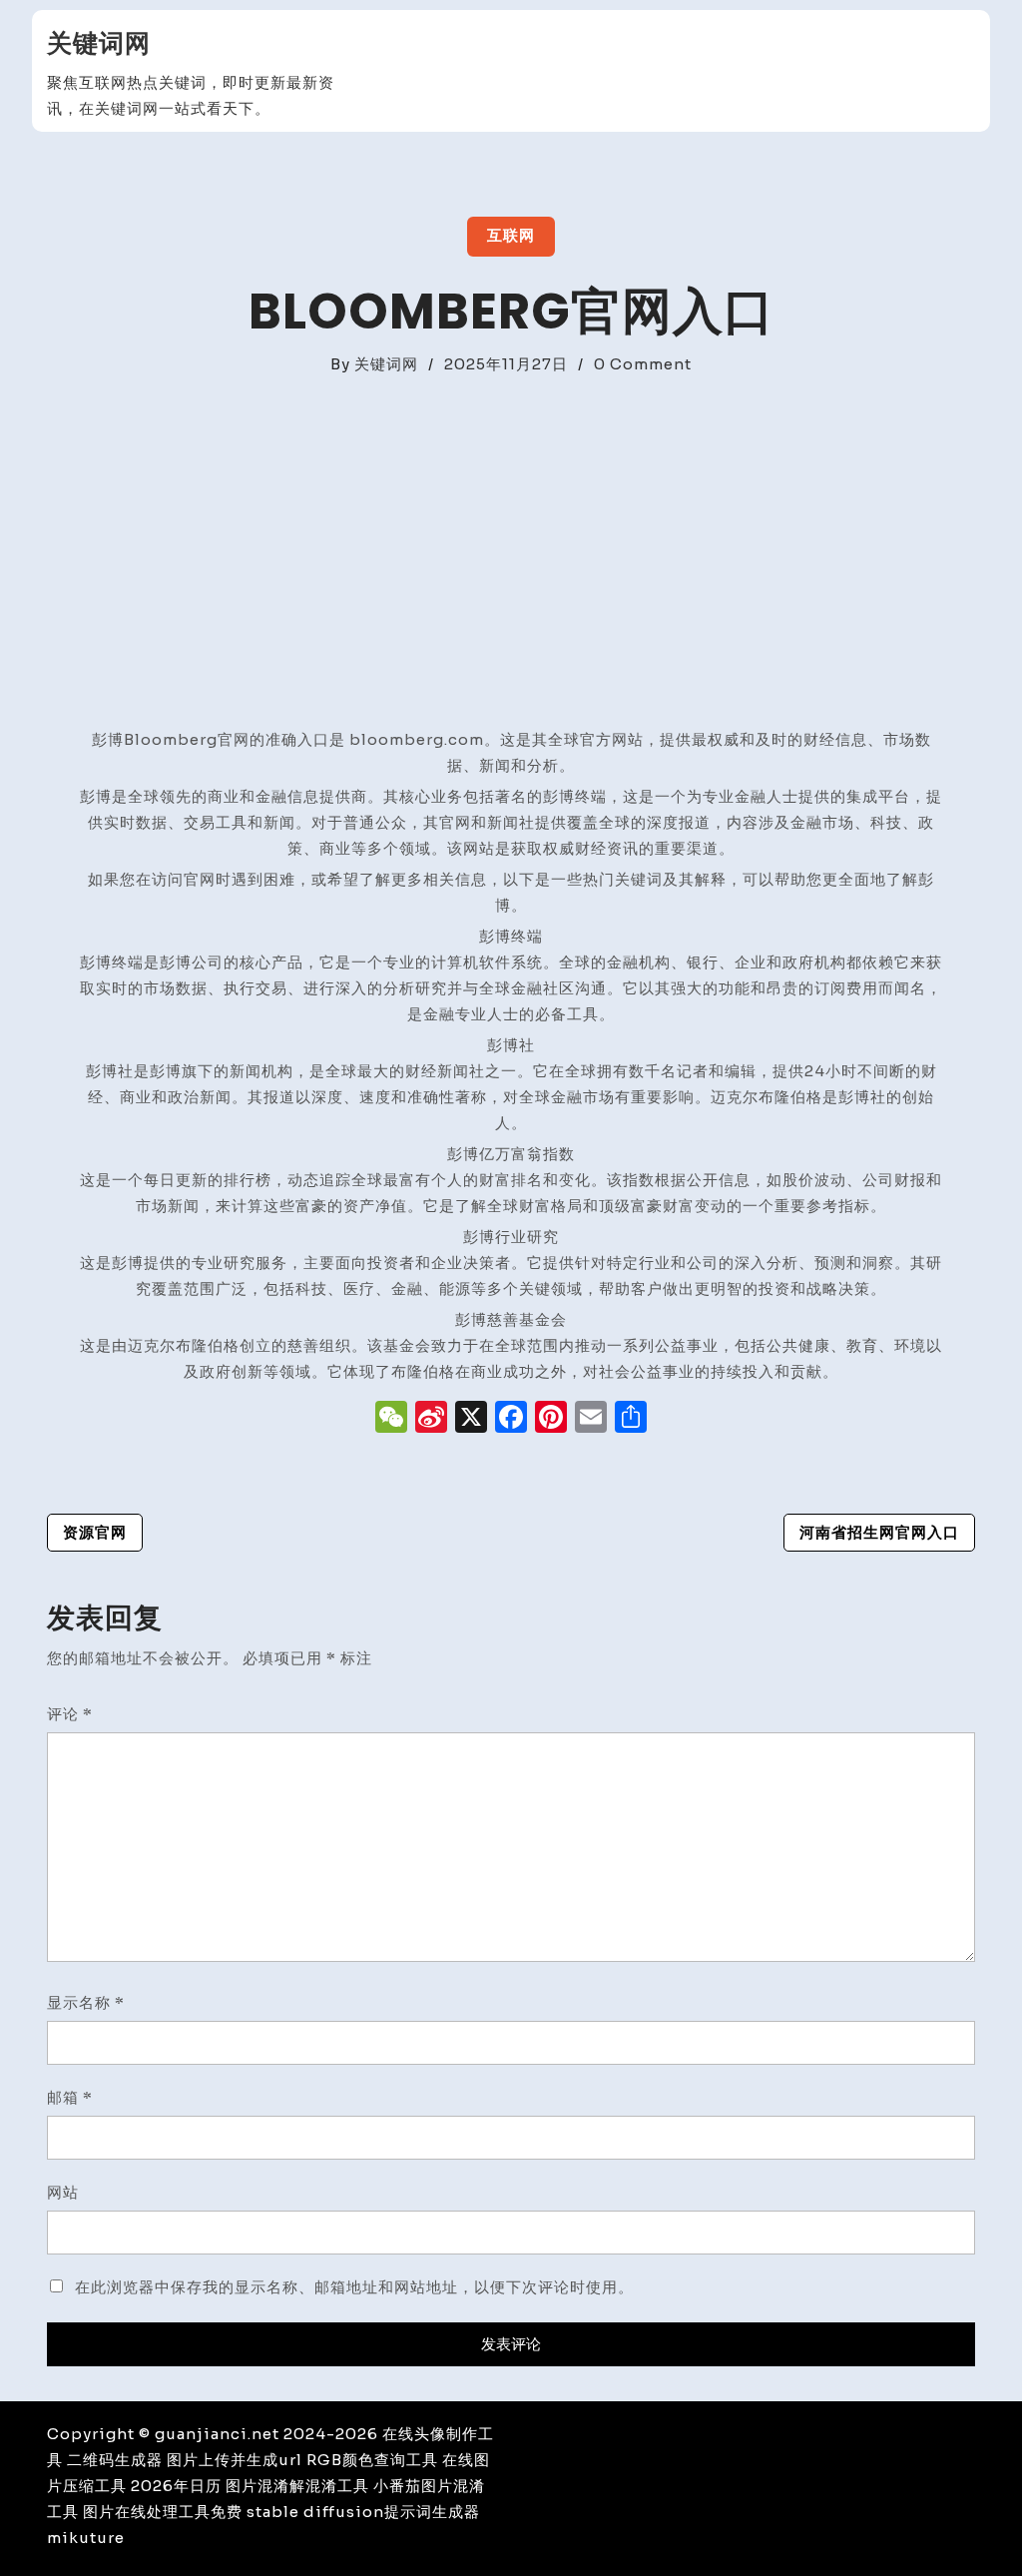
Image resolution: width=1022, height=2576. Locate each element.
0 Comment (643, 364)
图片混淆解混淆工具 (297, 2486)
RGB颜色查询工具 (372, 2460)
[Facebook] (511, 1419)
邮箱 (70, 2097)
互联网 (511, 235)
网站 (63, 2192)
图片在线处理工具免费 (163, 2512)
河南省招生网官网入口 (879, 1532)
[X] (471, 1419)
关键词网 (99, 43)
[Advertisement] (511, 527)
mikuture (86, 2538)
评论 (70, 1714)
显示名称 (86, 2002)
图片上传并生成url (235, 2460)
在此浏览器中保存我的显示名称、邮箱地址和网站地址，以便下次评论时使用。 (354, 2287)
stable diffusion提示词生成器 (363, 2512)
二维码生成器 (115, 2460)
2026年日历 (176, 2486)
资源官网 (95, 1532)
